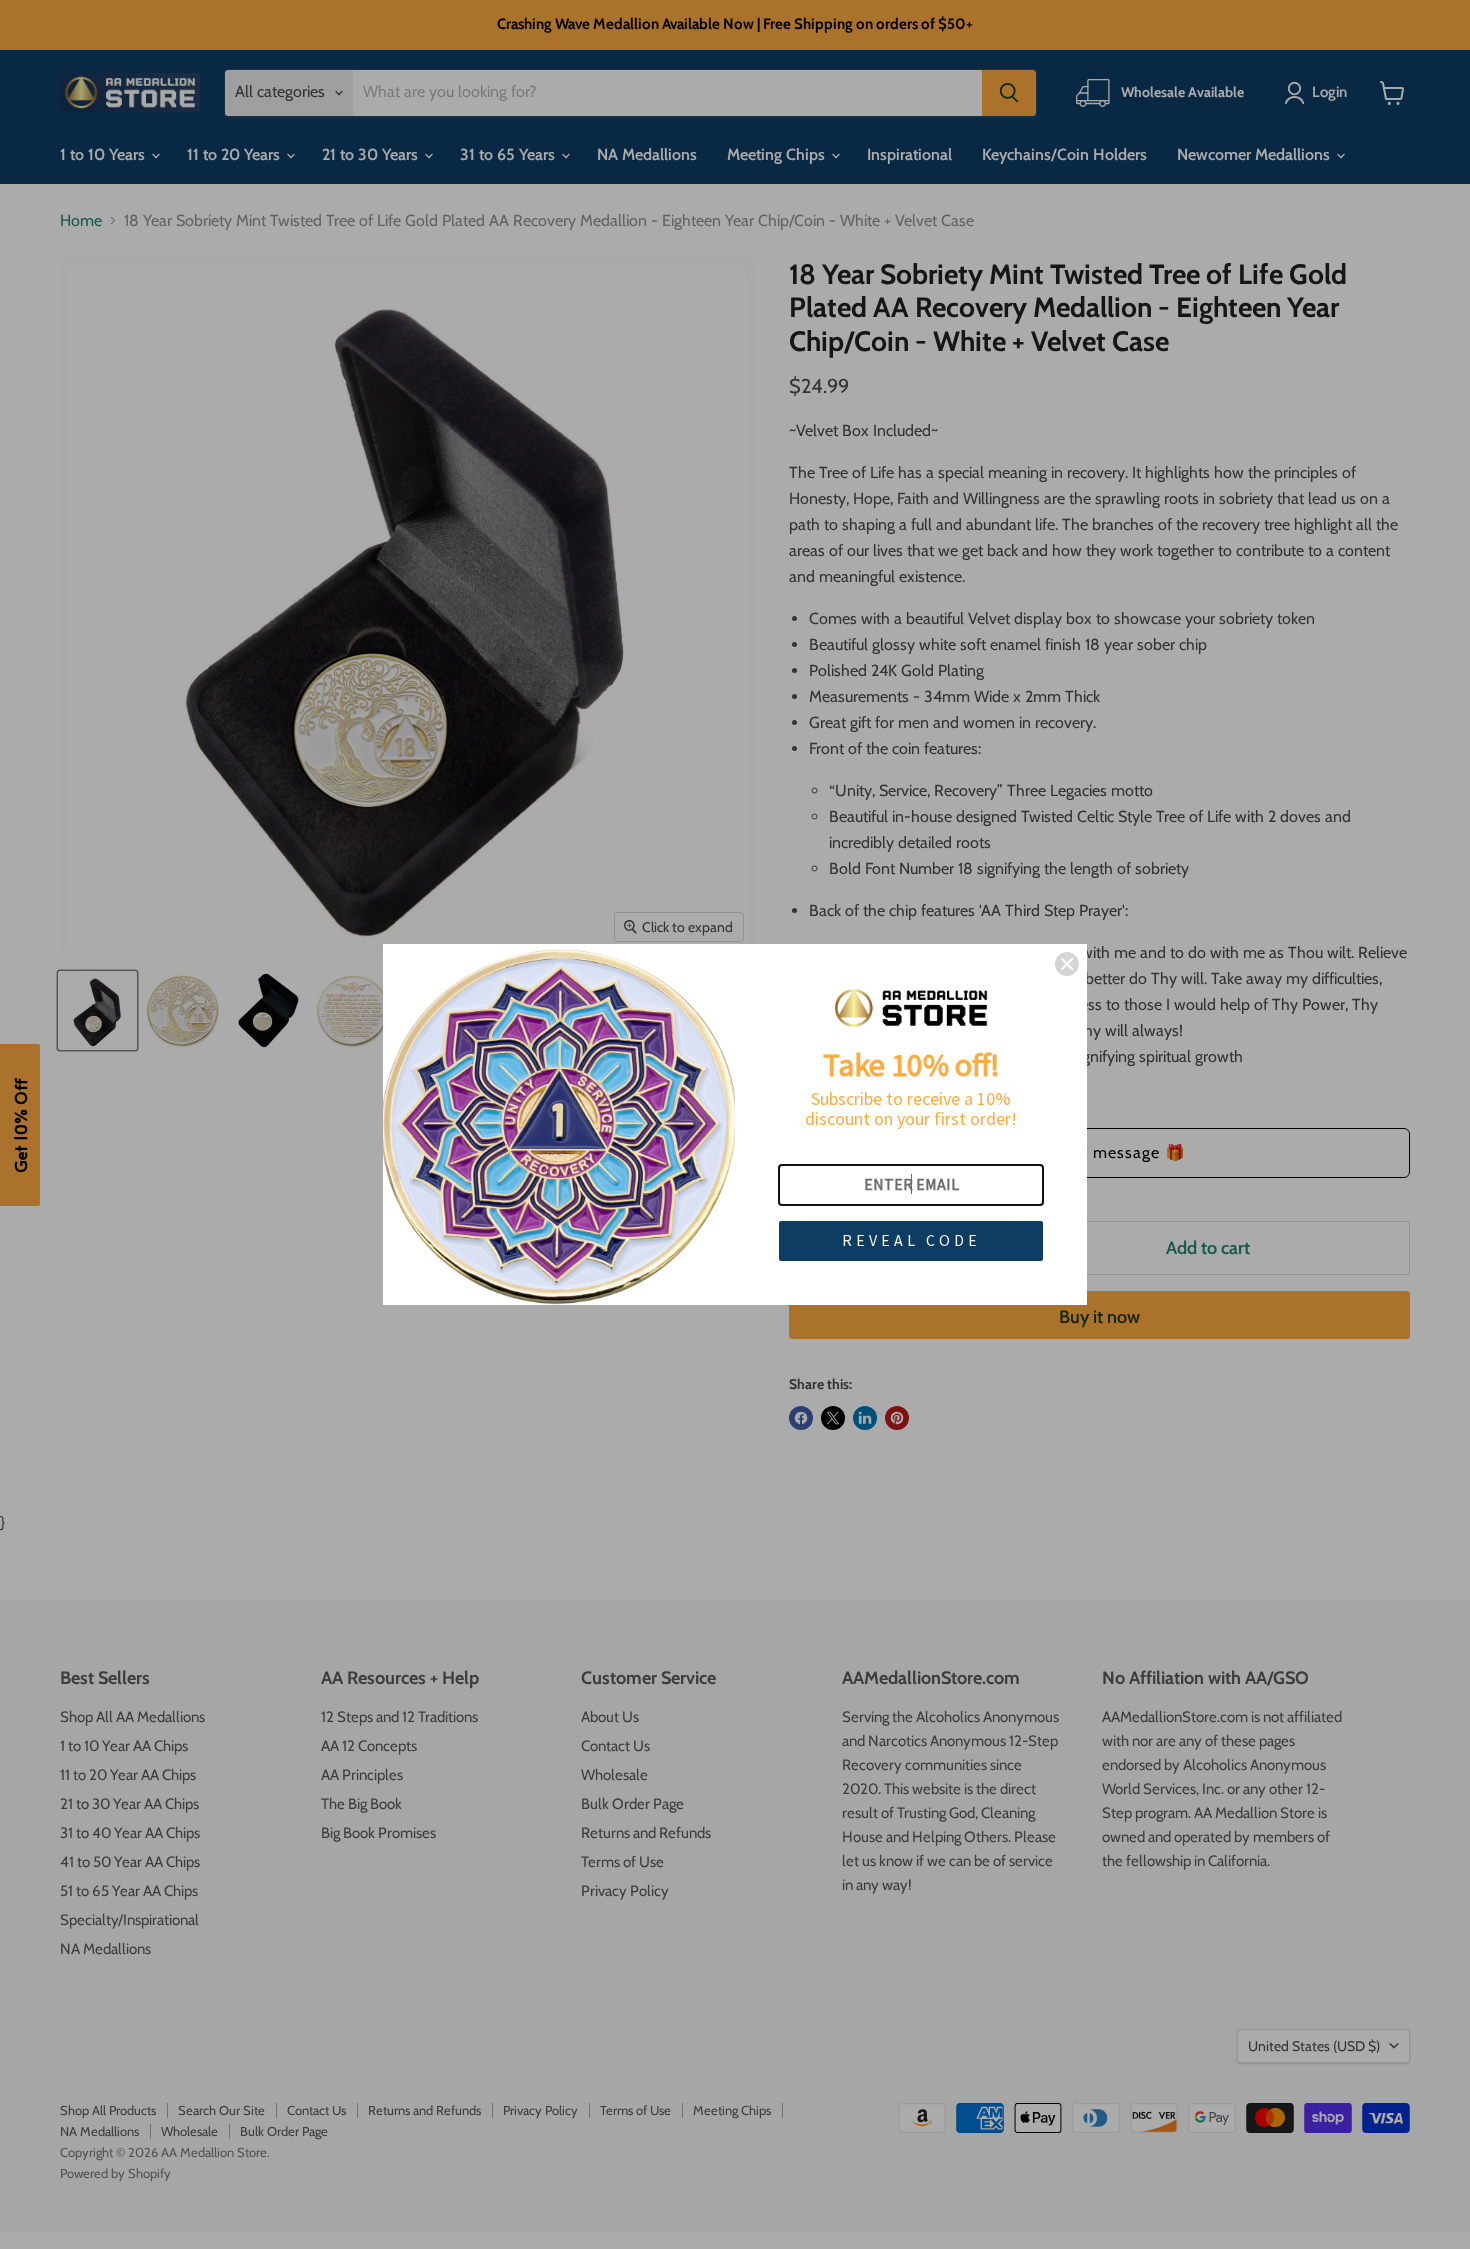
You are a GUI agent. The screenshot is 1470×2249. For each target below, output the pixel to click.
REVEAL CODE (911, 1240)
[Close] (1067, 964)
